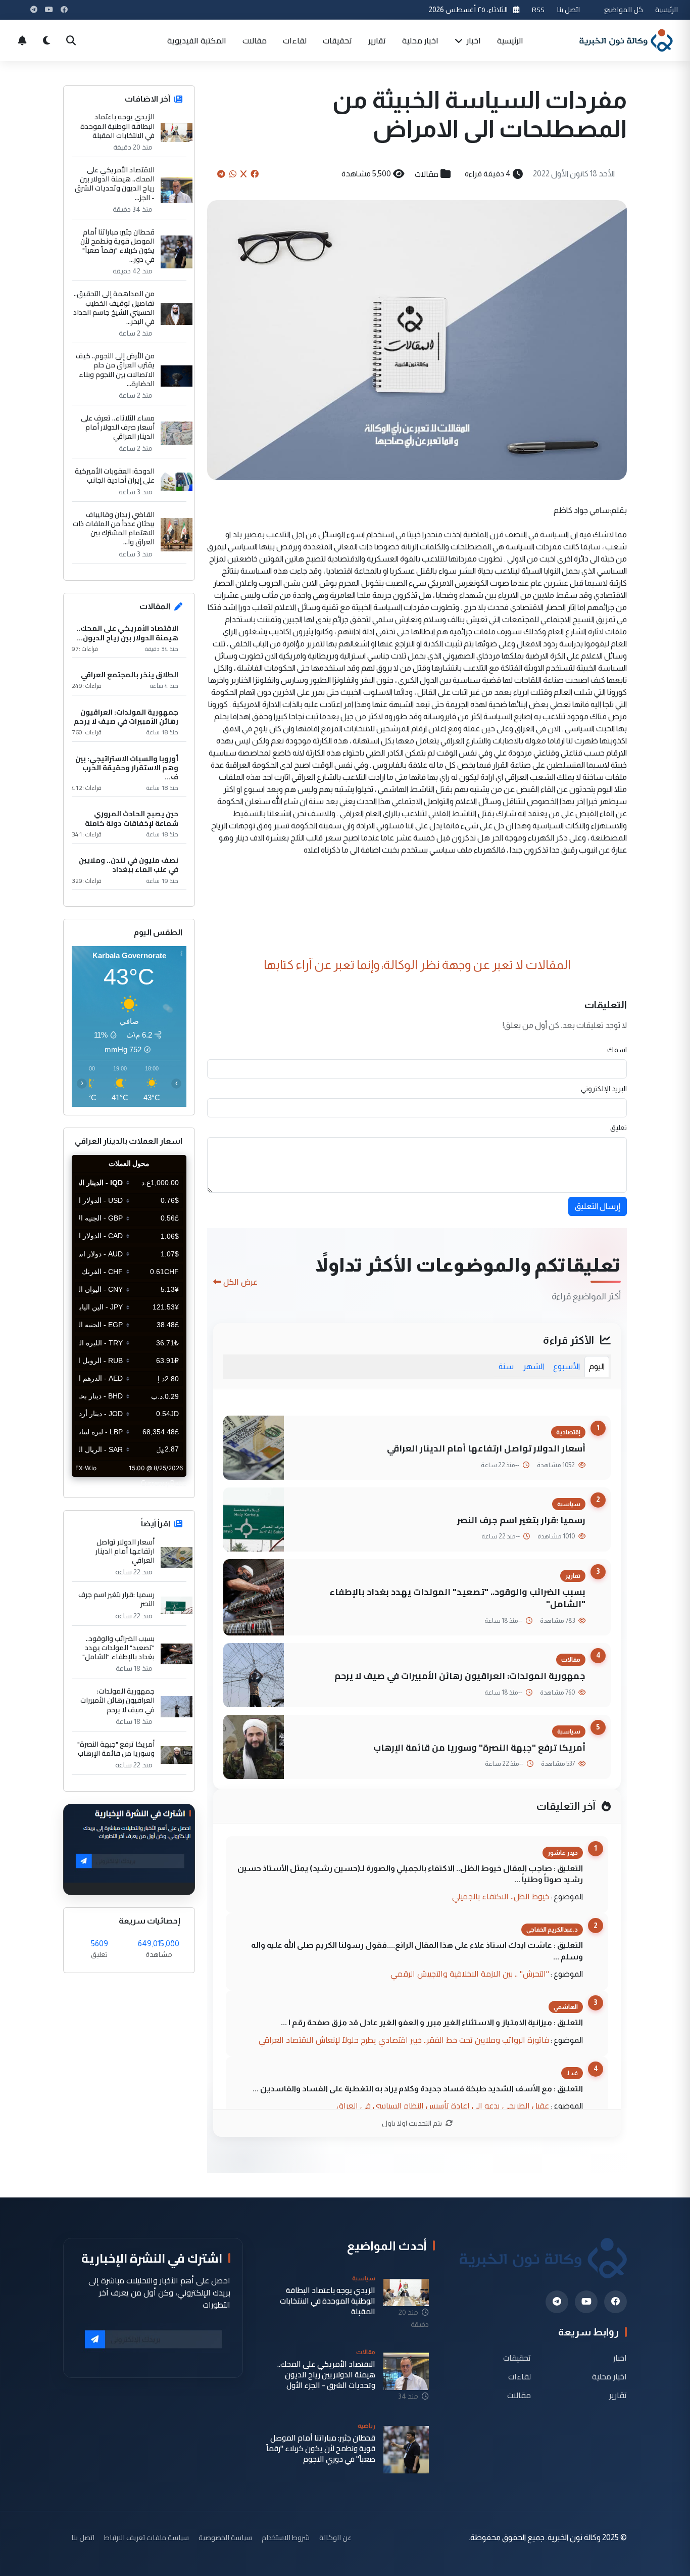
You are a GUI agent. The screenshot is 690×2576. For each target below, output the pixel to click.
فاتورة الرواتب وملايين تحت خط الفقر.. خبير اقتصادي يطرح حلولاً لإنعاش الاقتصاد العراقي (404, 2040)
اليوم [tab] (597, 1366)
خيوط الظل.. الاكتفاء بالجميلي (501, 1896)
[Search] (71, 40)
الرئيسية (667, 9)
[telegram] (557, 2302)
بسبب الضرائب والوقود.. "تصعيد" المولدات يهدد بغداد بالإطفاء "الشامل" (457, 1598)
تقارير (377, 40)
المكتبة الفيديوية (197, 40)
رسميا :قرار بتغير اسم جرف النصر (521, 1520)
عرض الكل (240, 1282)
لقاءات (295, 40)
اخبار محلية (420, 40)
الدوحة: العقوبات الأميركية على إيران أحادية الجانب (115, 476)
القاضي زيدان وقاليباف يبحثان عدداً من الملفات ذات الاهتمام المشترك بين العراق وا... (114, 528)
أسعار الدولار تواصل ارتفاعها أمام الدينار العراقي (486, 1448)
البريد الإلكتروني (604, 1089)
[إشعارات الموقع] (22, 40)
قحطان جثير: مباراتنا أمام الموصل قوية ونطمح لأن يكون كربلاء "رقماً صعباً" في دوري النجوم (321, 2449)
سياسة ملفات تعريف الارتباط (146, 2537)
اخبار (473, 40)
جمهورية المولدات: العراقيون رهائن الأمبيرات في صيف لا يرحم (460, 1676)
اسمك (617, 1050)
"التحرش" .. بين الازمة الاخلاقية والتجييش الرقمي (470, 1974)
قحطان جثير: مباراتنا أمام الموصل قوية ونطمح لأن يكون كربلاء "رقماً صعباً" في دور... (117, 246)
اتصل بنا (568, 9)
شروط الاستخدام (286, 2537)
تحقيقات (337, 40)
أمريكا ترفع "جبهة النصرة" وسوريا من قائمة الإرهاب (479, 1747)
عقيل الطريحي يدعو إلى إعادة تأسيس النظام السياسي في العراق (443, 2105)
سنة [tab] (506, 1366)
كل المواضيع (624, 9)
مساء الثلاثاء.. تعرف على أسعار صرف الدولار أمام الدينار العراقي (118, 427)
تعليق (619, 1128)
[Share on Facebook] (255, 174)
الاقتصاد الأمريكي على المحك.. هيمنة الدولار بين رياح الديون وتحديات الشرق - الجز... (115, 184)
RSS (538, 9)
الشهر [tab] (533, 1366)
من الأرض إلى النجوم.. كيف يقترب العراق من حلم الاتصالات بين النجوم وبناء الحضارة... (115, 370)
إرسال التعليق (598, 1206)
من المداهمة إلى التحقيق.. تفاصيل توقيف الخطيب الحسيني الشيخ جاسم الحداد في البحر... (114, 308)
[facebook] (615, 2302)
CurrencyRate (164, 1483)
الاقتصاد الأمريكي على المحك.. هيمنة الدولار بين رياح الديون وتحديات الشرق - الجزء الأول (326, 2375)
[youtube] (586, 2302)
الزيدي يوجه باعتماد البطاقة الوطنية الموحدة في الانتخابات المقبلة (117, 126)
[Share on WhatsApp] (233, 174)
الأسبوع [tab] (566, 1366)
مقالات (255, 40)
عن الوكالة (335, 2537)
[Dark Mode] (46, 40)
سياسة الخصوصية (225, 2537)
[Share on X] (243, 174)
